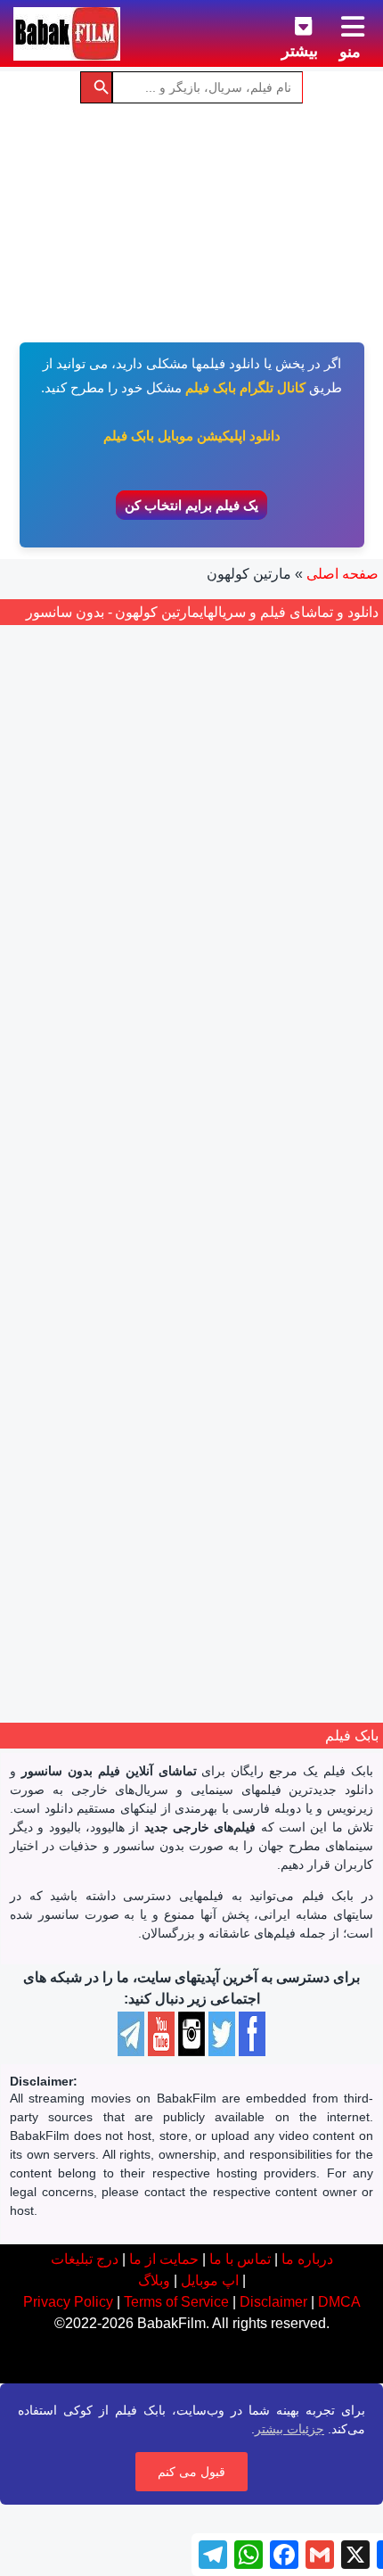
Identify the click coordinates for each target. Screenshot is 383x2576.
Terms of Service (176, 2302)
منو (350, 52)
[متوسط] (203, 1391)
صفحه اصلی (342, 574)
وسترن (137, 1460)
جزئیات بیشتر (289, 2429)
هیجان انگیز (193, 1460)
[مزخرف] (242, 1391)
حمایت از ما (164, 2259)
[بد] (223, 1391)
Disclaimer (273, 2302)
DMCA (339, 2302)
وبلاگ (154, 2280)
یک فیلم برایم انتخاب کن (191, 505)
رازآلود (249, 1460)
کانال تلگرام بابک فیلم (245, 387)
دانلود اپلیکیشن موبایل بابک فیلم (192, 436)
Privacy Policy (68, 2302)
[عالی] (164, 1391)
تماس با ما (240, 2259)
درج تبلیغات (85, 2259)
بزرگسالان (302, 1460)
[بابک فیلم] (67, 34)
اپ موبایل (210, 2280)
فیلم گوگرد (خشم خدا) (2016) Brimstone (191, 1339)
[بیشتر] (289, 23)
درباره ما (307, 2259)
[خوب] (183, 1391)
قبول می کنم (191, 2472)
